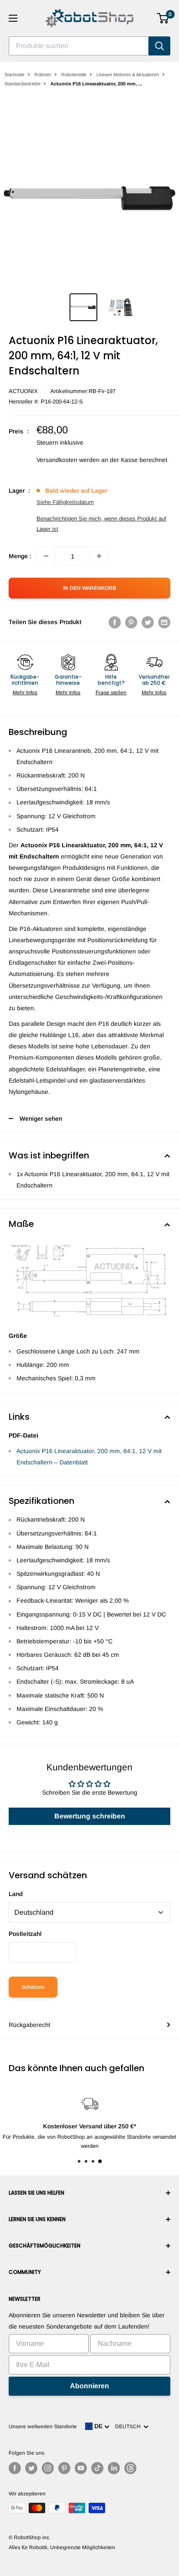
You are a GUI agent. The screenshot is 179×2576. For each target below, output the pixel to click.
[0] (163, 18)
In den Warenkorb (89, 588)
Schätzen (33, 1987)
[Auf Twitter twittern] (148, 622)
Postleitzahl (25, 1934)
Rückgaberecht (30, 2025)
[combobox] (79, 46)
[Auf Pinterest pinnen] (131, 622)
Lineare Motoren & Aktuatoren (128, 75)
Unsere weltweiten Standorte (43, 2426)
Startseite (14, 75)
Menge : (20, 556)
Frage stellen (111, 693)
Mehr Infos (25, 693)
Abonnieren (89, 2386)
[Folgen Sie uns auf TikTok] (97, 2468)
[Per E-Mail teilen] (164, 622)
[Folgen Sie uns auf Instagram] (48, 2468)
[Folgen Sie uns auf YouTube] (81, 2468)
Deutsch (129, 2426)
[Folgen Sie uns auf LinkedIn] (114, 2468)
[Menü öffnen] (13, 18)
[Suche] (159, 46)
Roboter (43, 75)
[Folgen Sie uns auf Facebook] (15, 2468)
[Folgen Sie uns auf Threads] (130, 2468)
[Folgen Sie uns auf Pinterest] (64, 2468)
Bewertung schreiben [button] (90, 1816)
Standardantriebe (22, 84)
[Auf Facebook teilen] (115, 622)
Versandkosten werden (68, 460)
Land (16, 1894)
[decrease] (46, 556)
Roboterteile (74, 75)
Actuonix (23, 391)
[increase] (99, 556)
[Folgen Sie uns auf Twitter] (31, 2468)
